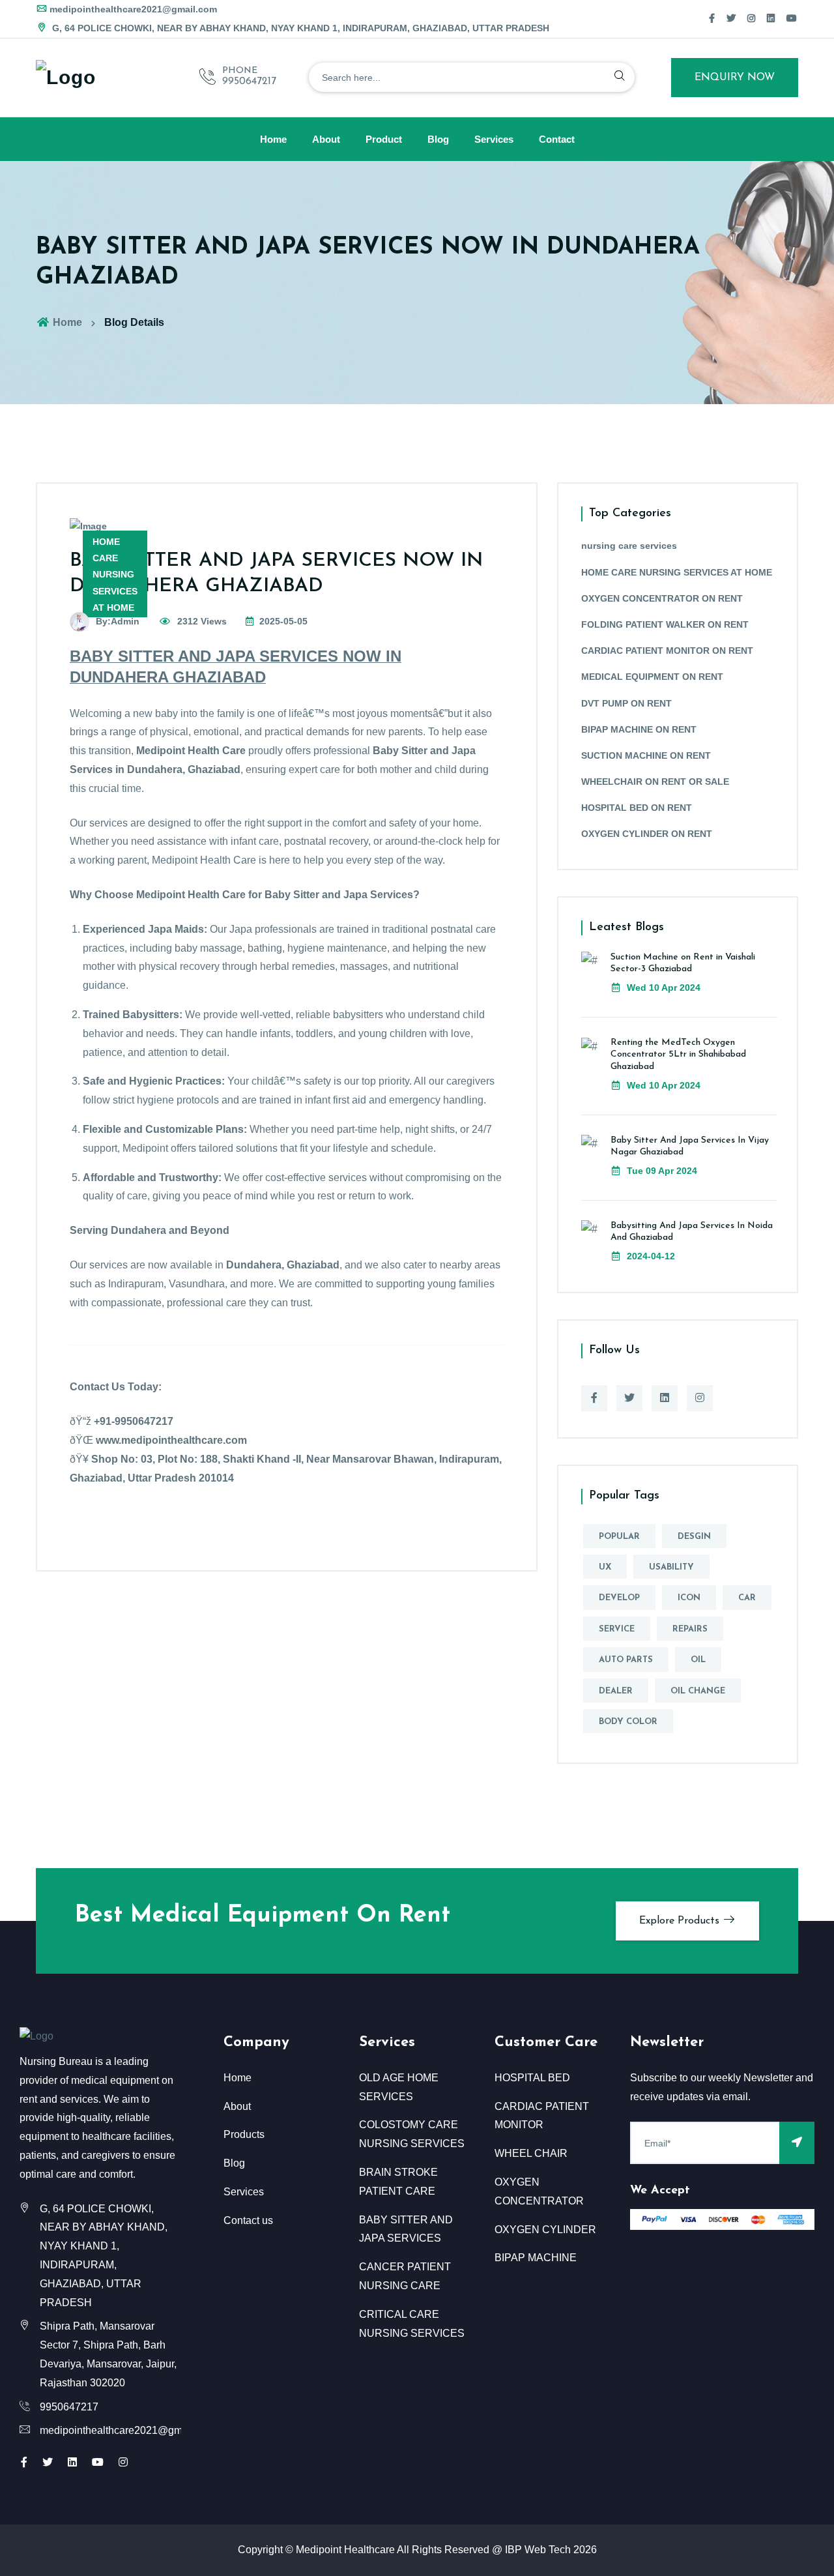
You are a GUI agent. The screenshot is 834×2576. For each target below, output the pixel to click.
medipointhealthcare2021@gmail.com (133, 9)
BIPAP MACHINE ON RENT (639, 729)
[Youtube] (98, 2462)
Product (384, 139)
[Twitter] (731, 18)
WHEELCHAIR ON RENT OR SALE (655, 782)
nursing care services (629, 546)
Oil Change (698, 1691)
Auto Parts (626, 1660)
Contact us (248, 2220)
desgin (694, 1537)
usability (671, 1567)
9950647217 (249, 81)
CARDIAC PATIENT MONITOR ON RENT (667, 651)
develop (619, 1598)
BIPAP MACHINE (536, 2258)
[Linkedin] (665, 1398)
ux (605, 1567)
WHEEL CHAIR (531, 2153)
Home (273, 139)
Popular (619, 1537)
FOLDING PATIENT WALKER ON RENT (665, 624)
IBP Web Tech (538, 2550)
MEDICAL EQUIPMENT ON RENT (652, 677)
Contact (557, 139)
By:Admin (118, 621)
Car (747, 1598)
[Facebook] (712, 18)
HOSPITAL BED (532, 2078)
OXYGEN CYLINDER (545, 2230)
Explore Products (681, 1921)
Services (494, 139)
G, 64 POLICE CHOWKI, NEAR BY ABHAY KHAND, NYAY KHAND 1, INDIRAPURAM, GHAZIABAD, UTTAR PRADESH (299, 28)
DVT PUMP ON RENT (626, 703)
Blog (438, 139)
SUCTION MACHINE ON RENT (646, 755)
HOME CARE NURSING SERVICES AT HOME (677, 572)
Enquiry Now (735, 78)
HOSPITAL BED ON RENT (637, 808)
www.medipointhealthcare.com (171, 1440)
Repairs (690, 1629)
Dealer (616, 1691)
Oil (698, 1660)
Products (244, 2134)
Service (617, 1629)
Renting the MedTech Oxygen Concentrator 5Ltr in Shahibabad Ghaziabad (678, 1054)
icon (689, 1598)
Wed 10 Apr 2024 (662, 988)
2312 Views (201, 621)
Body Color (628, 1722)
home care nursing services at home (115, 575)
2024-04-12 (650, 1256)
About (326, 139)
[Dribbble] (771, 18)
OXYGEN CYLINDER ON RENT (647, 834)
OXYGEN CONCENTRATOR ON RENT (662, 598)
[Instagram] (751, 18)
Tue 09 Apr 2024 (661, 1171)
